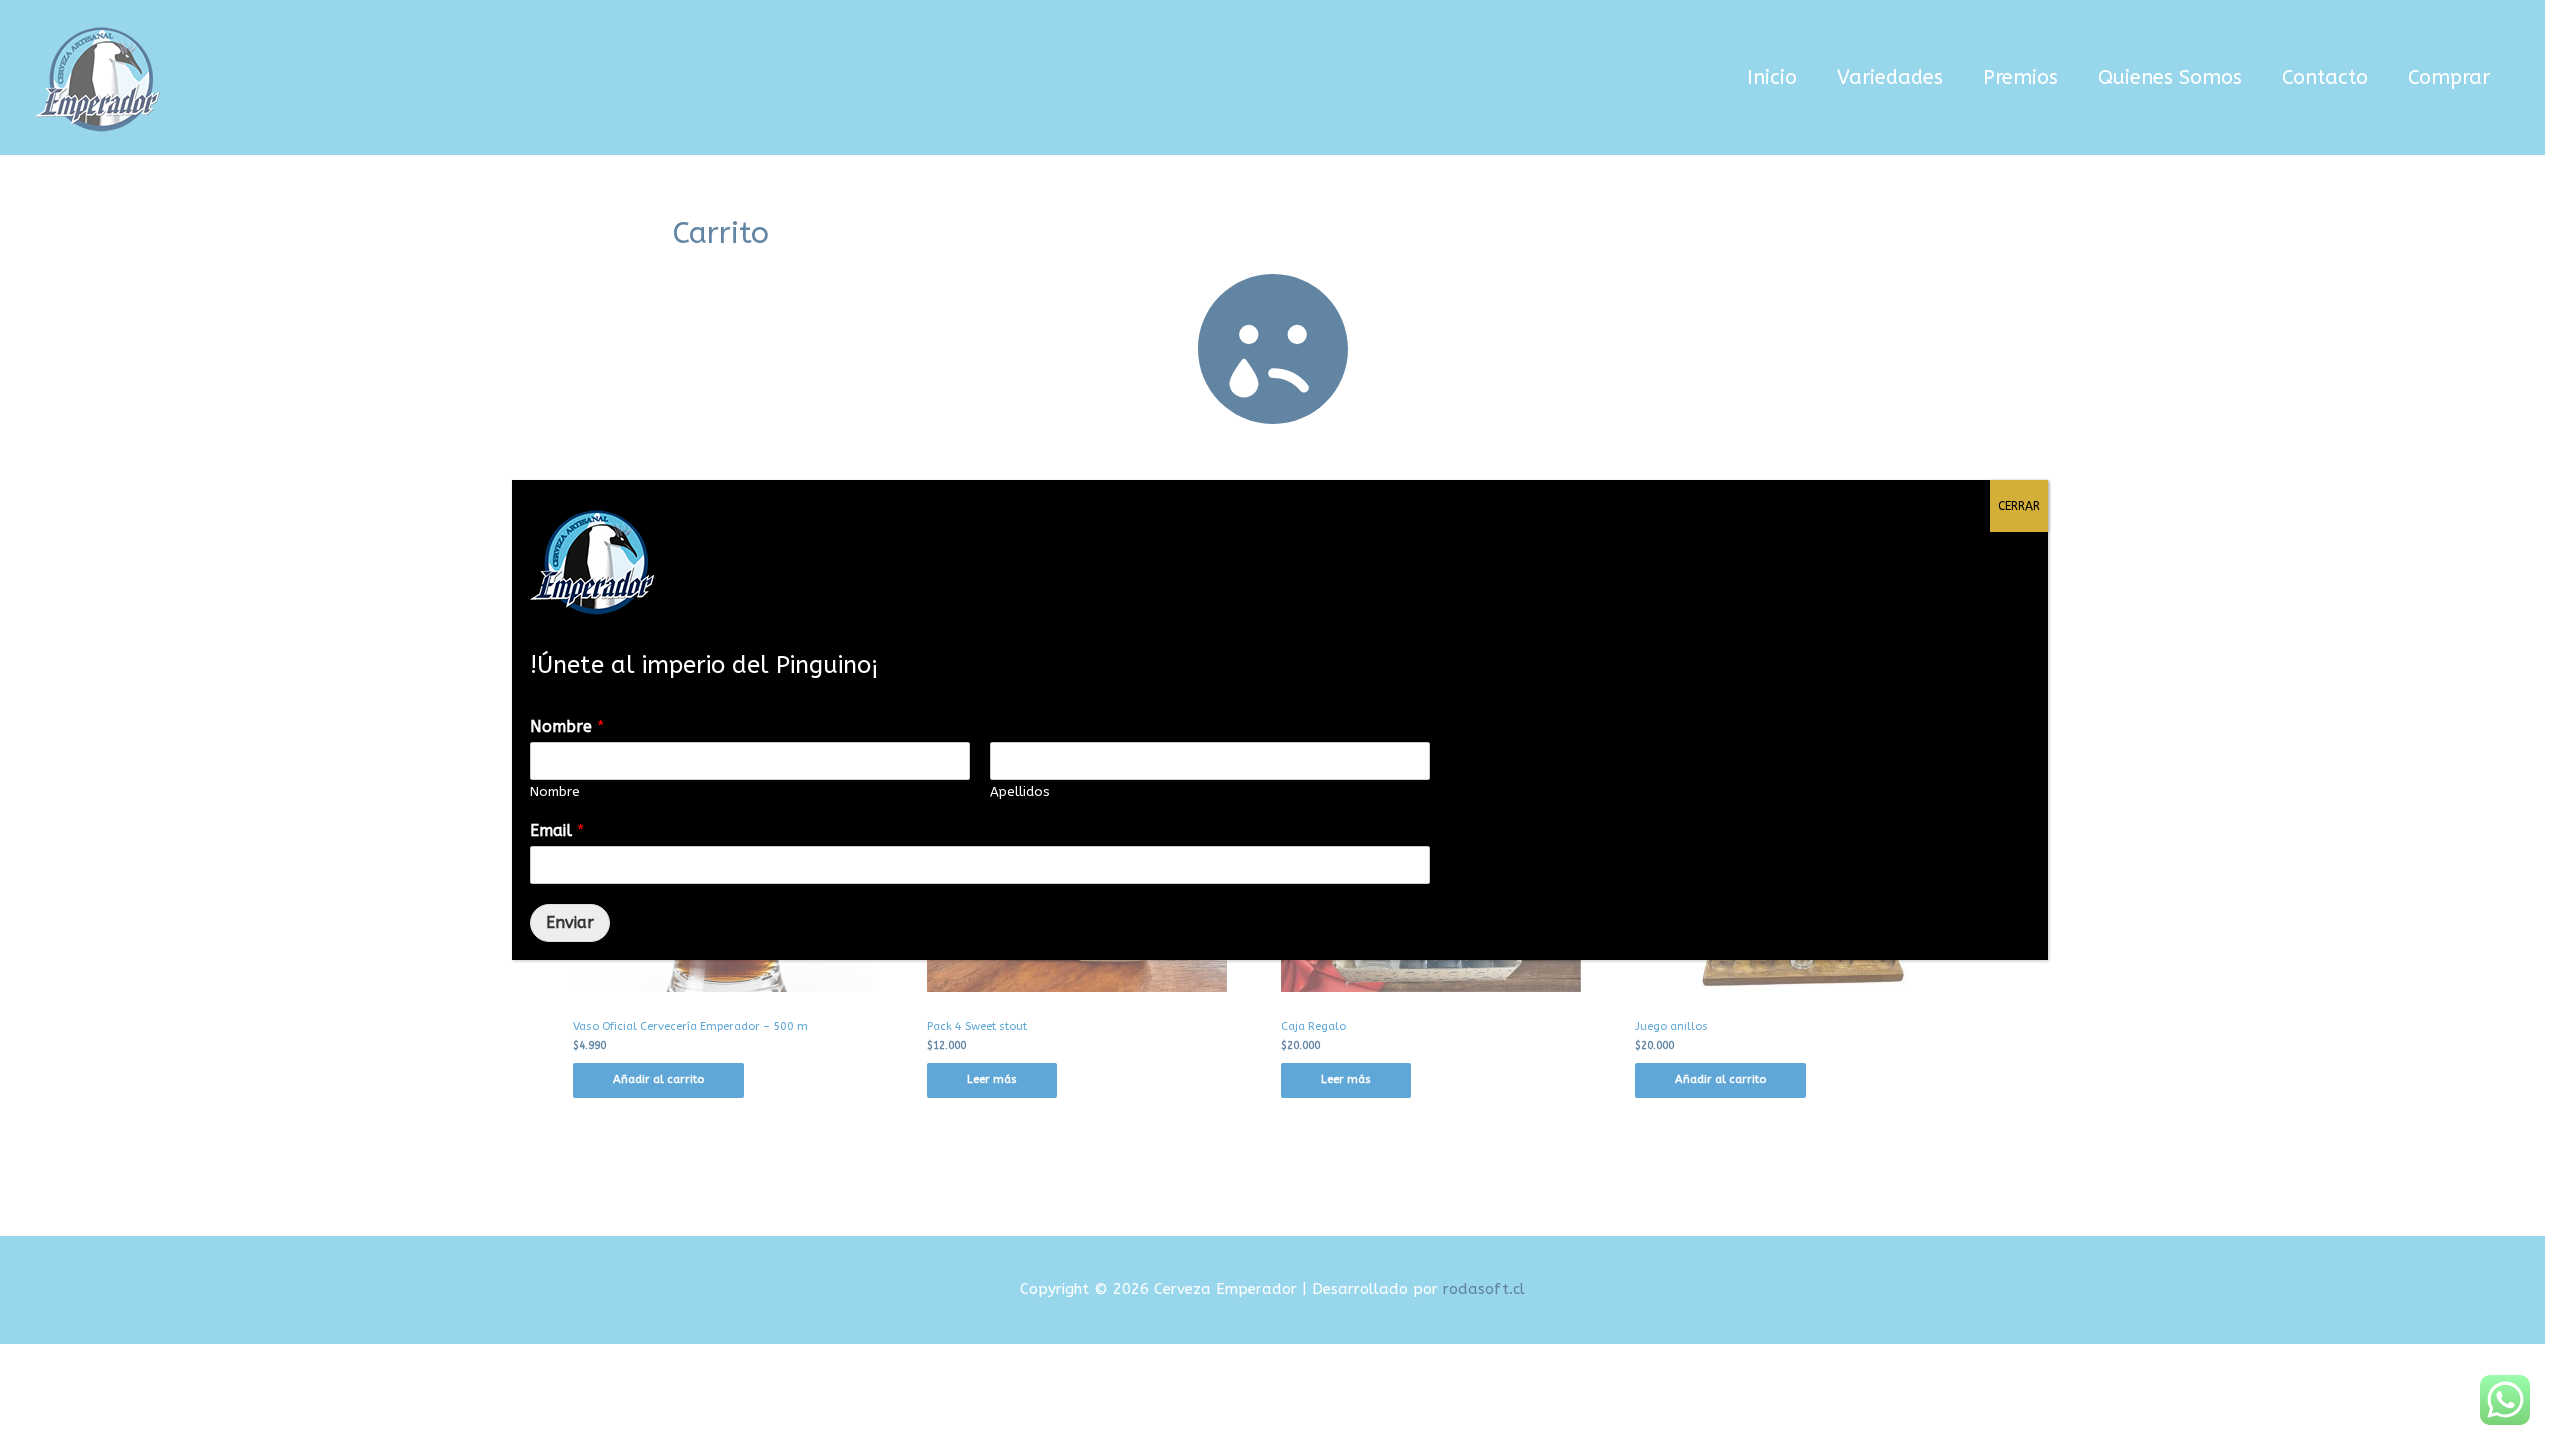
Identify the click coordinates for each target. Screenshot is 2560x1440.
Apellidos (1020, 791)
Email (557, 830)
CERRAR (2019, 506)
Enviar (570, 922)
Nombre (567, 726)
